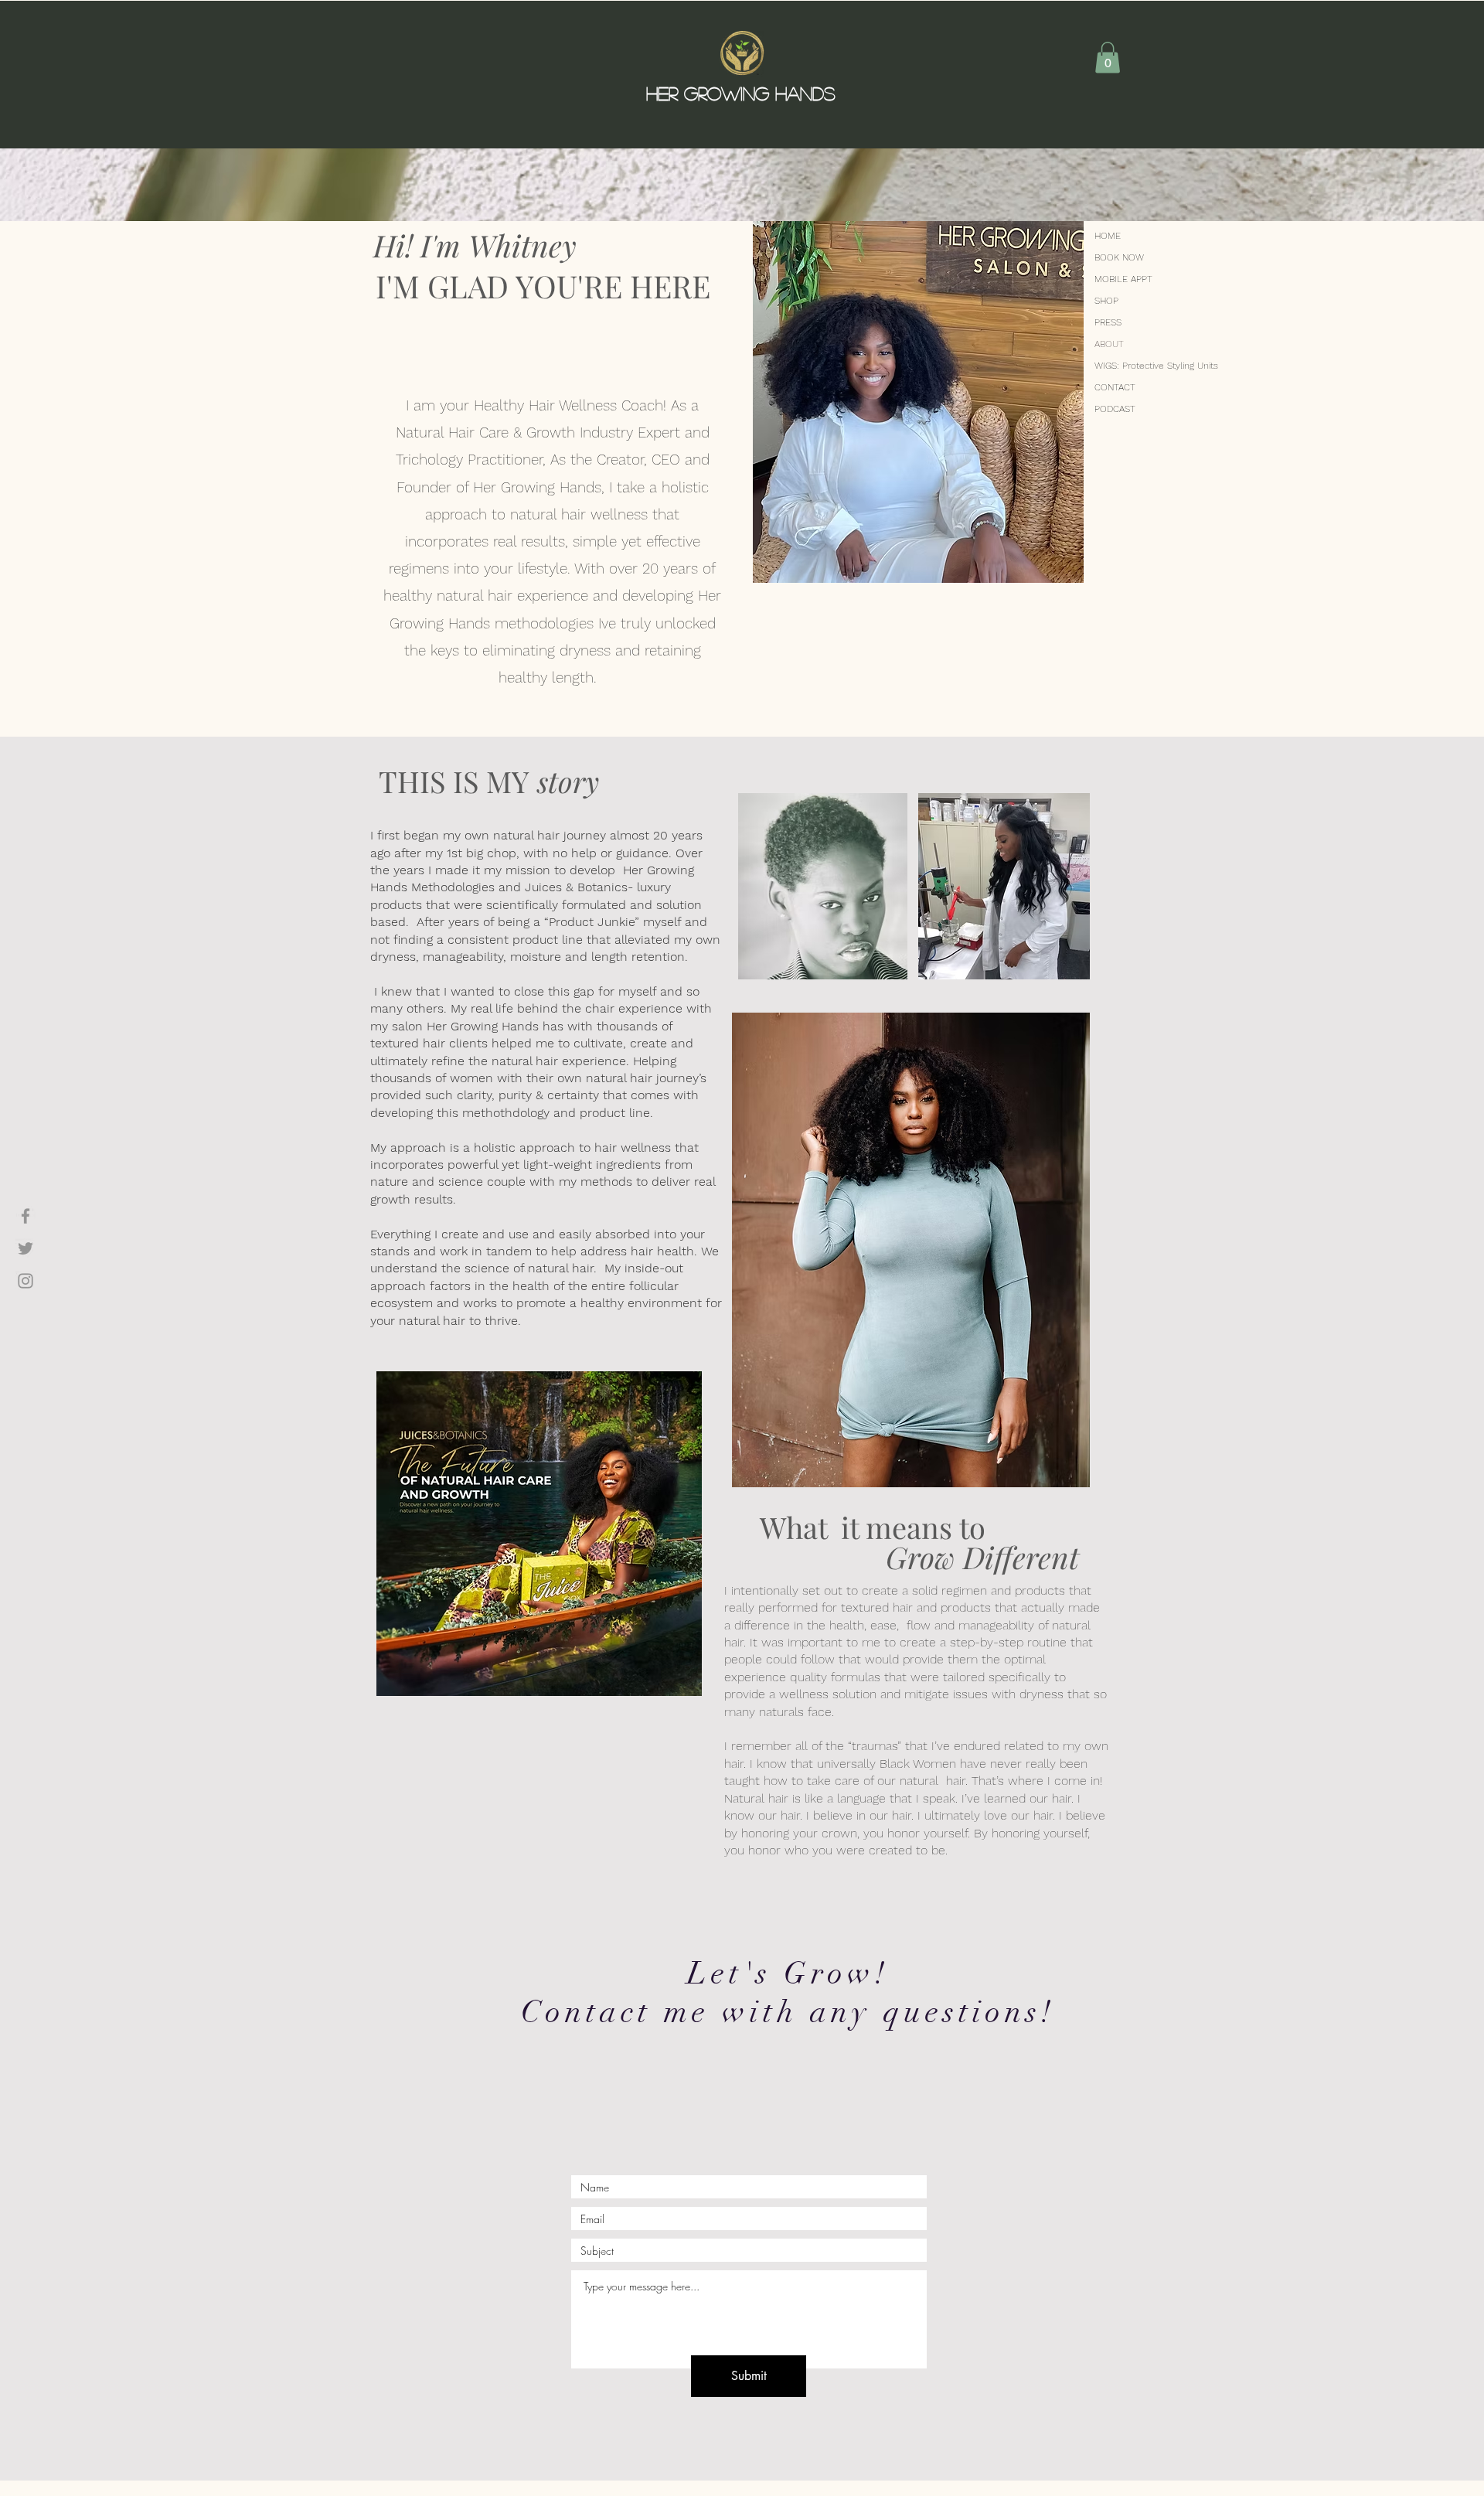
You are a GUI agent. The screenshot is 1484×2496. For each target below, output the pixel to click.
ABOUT (1109, 344)
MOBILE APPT (1123, 279)
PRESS (1108, 322)
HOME (1108, 236)
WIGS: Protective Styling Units (1133, 366)
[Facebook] (26, 1216)
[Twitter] (26, 1248)
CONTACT (1115, 387)
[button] (1108, 58)
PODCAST (1115, 409)
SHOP (1106, 301)
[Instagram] (26, 1281)
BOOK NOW (1119, 257)
